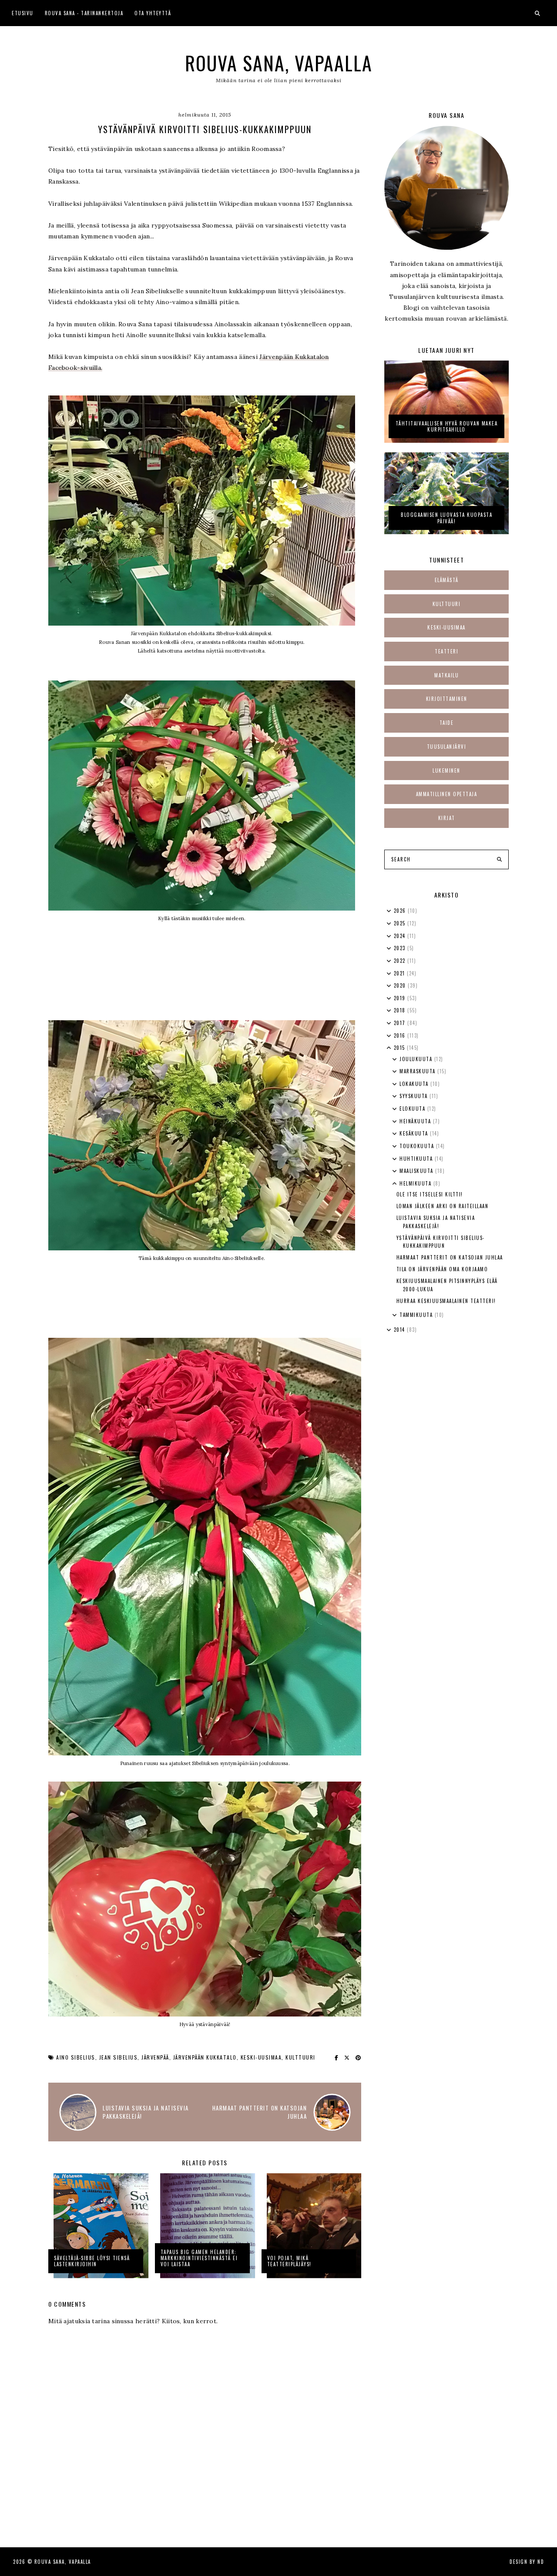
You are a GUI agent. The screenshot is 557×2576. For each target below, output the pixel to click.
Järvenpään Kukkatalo (205, 2057)
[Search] (499, 860)
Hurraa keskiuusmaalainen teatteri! (446, 1301)
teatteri (446, 651)
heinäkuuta (416, 1121)
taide (447, 723)
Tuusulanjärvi (447, 747)
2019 (401, 998)
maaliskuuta (417, 1171)
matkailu (446, 675)
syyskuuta (414, 1096)
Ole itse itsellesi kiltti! (430, 1194)
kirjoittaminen (447, 699)
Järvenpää (155, 2057)
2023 (401, 948)
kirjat (447, 818)
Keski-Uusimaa (261, 2057)
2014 (401, 1330)
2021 (401, 973)
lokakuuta (415, 1084)
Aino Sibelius (76, 2057)
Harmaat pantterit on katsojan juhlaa (450, 1257)
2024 (401, 936)
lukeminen (446, 770)
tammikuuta (417, 1315)
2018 (401, 1010)
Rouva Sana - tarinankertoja (84, 13)
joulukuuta (417, 1059)
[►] (389, 911)
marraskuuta (418, 1071)
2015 (401, 1048)
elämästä (447, 580)
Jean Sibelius (119, 2057)
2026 (401, 911)
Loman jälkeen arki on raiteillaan (443, 1206)
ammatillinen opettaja (447, 794)
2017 (401, 1023)
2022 (401, 961)
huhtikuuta (417, 1159)
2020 (401, 985)
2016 (401, 1035)
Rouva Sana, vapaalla (279, 63)
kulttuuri (300, 2057)
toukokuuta (418, 1146)
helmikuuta (416, 1183)
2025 (401, 923)
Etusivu (23, 13)
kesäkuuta (415, 1133)
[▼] (389, 1048)
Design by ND (527, 2562)
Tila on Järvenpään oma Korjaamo (442, 1269)
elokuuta (413, 1109)
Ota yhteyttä (153, 13)
